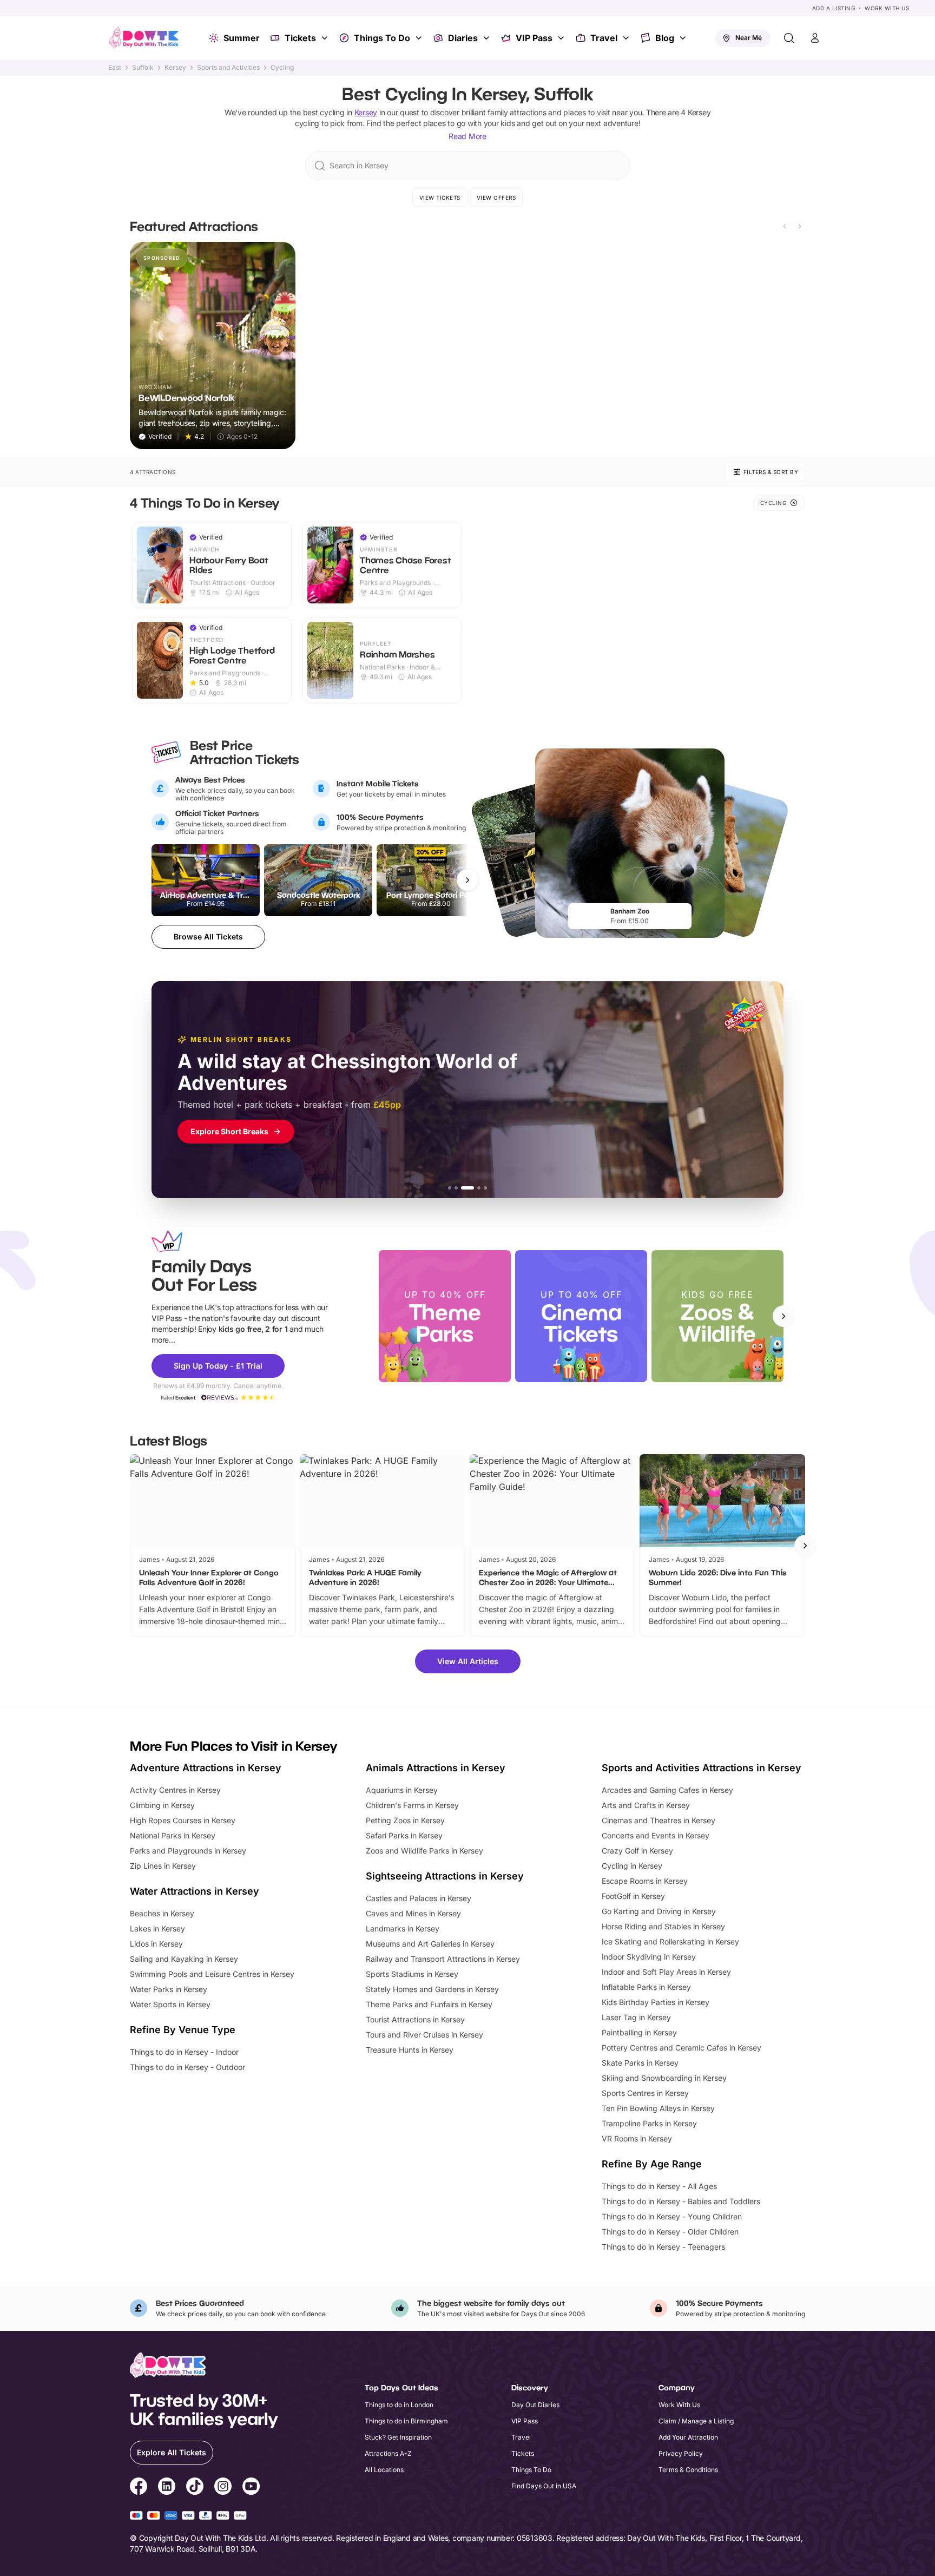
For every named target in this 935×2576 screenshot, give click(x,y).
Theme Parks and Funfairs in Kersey (429, 2004)
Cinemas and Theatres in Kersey (659, 1820)
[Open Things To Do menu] (420, 38)
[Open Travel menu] (627, 38)
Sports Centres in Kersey (645, 2093)
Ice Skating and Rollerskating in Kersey (670, 1941)
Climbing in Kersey (162, 1805)
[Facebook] (139, 2488)
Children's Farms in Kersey (412, 1805)
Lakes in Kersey (157, 1928)
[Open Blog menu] (684, 38)
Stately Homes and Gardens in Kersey (432, 1989)
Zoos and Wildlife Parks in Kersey (424, 1851)
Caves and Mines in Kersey (413, 1913)
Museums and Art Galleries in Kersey (430, 1944)
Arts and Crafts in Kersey (646, 1805)
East (115, 68)
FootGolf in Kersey (633, 1896)
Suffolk (143, 68)
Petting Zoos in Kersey (405, 1820)
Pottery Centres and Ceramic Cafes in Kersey (682, 2048)
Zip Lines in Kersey (163, 1866)
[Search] (789, 38)
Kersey (175, 68)
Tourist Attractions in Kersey (415, 2019)
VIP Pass (534, 38)
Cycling (282, 68)
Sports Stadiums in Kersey (412, 1974)
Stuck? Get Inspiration (398, 2437)
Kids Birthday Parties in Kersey (656, 2002)
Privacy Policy (681, 2453)
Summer (242, 38)
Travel (604, 38)
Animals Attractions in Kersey (436, 1768)
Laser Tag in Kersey (636, 2017)
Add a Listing (834, 8)
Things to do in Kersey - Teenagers (663, 2247)
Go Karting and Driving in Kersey (659, 1911)
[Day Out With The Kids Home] (144, 38)
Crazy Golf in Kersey (637, 1851)
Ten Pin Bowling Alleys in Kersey (658, 2108)
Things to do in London (399, 2405)
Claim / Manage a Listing (696, 2421)
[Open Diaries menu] (488, 38)
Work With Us (887, 8)
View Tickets (440, 198)
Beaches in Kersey (162, 1913)
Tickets (300, 38)
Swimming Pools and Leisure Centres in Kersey (212, 1974)
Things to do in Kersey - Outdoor (187, 2067)
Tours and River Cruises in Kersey (424, 2035)
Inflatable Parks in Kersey (646, 1987)
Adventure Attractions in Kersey (206, 1768)
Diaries (463, 38)
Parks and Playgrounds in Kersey (188, 1851)
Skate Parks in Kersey (640, 2063)
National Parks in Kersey (173, 1835)
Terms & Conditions (688, 2470)
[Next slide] (800, 226)
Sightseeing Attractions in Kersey (445, 1876)
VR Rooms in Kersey (637, 2138)
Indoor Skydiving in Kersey (649, 1957)
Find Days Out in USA (544, 2486)
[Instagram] (223, 2488)
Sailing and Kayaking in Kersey (184, 1959)
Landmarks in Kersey (403, 1928)
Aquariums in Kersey (402, 1790)
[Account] (815, 38)
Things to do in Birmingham (406, 2421)
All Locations (384, 2470)
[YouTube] (251, 2488)
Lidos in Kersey (156, 1944)
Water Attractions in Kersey (195, 1891)
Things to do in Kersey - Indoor (184, 2052)
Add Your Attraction (688, 2437)
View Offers (496, 198)
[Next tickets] (467, 880)
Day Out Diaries (535, 2405)
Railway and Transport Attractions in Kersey (443, 1959)
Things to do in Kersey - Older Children (670, 2232)
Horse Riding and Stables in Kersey (663, 1926)
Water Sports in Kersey (170, 2004)
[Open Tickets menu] (326, 38)
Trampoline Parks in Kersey (649, 2123)
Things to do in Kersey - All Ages (659, 2186)
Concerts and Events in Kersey (656, 1835)
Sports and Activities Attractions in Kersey (702, 1768)
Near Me (749, 38)
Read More (467, 136)
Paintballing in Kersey (639, 2032)
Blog (665, 38)
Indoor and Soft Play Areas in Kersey (666, 1972)
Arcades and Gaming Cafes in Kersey (667, 1790)
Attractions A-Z (388, 2453)
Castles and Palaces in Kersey (419, 1898)
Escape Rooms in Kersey (645, 1881)
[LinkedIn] (167, 2488)
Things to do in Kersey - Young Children (672, 2216)
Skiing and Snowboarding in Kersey (664, 2078)
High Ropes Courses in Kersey (183, 1820)
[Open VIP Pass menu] (562, 38)
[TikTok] (195, 2488)
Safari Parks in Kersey (404, 1835)
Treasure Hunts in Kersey (410, 2050)
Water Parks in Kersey (169, 1989)
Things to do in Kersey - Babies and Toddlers (681, 2201)
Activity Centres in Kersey (175, 1790)
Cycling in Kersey (632, 1866)
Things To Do (382, 38)
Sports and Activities (228, 68)
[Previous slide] (785, 226)
